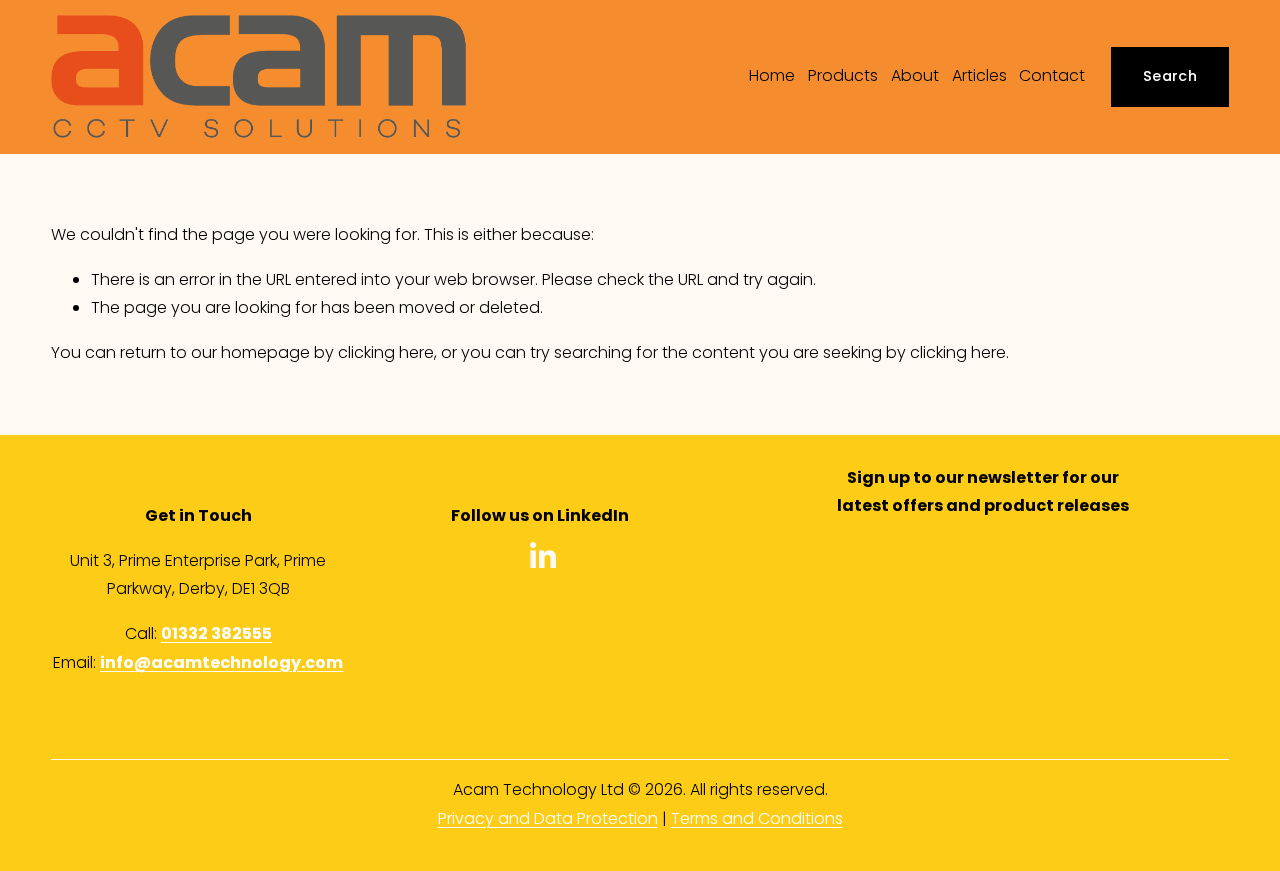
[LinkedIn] (542, 556)
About (915, 75)
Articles (979, 75)
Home (772, 75)
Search (1170, 76)
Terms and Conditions (757, 818)
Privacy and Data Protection (548, 818)
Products (843, 75)
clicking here (386, 352)
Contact (1052, 75)
